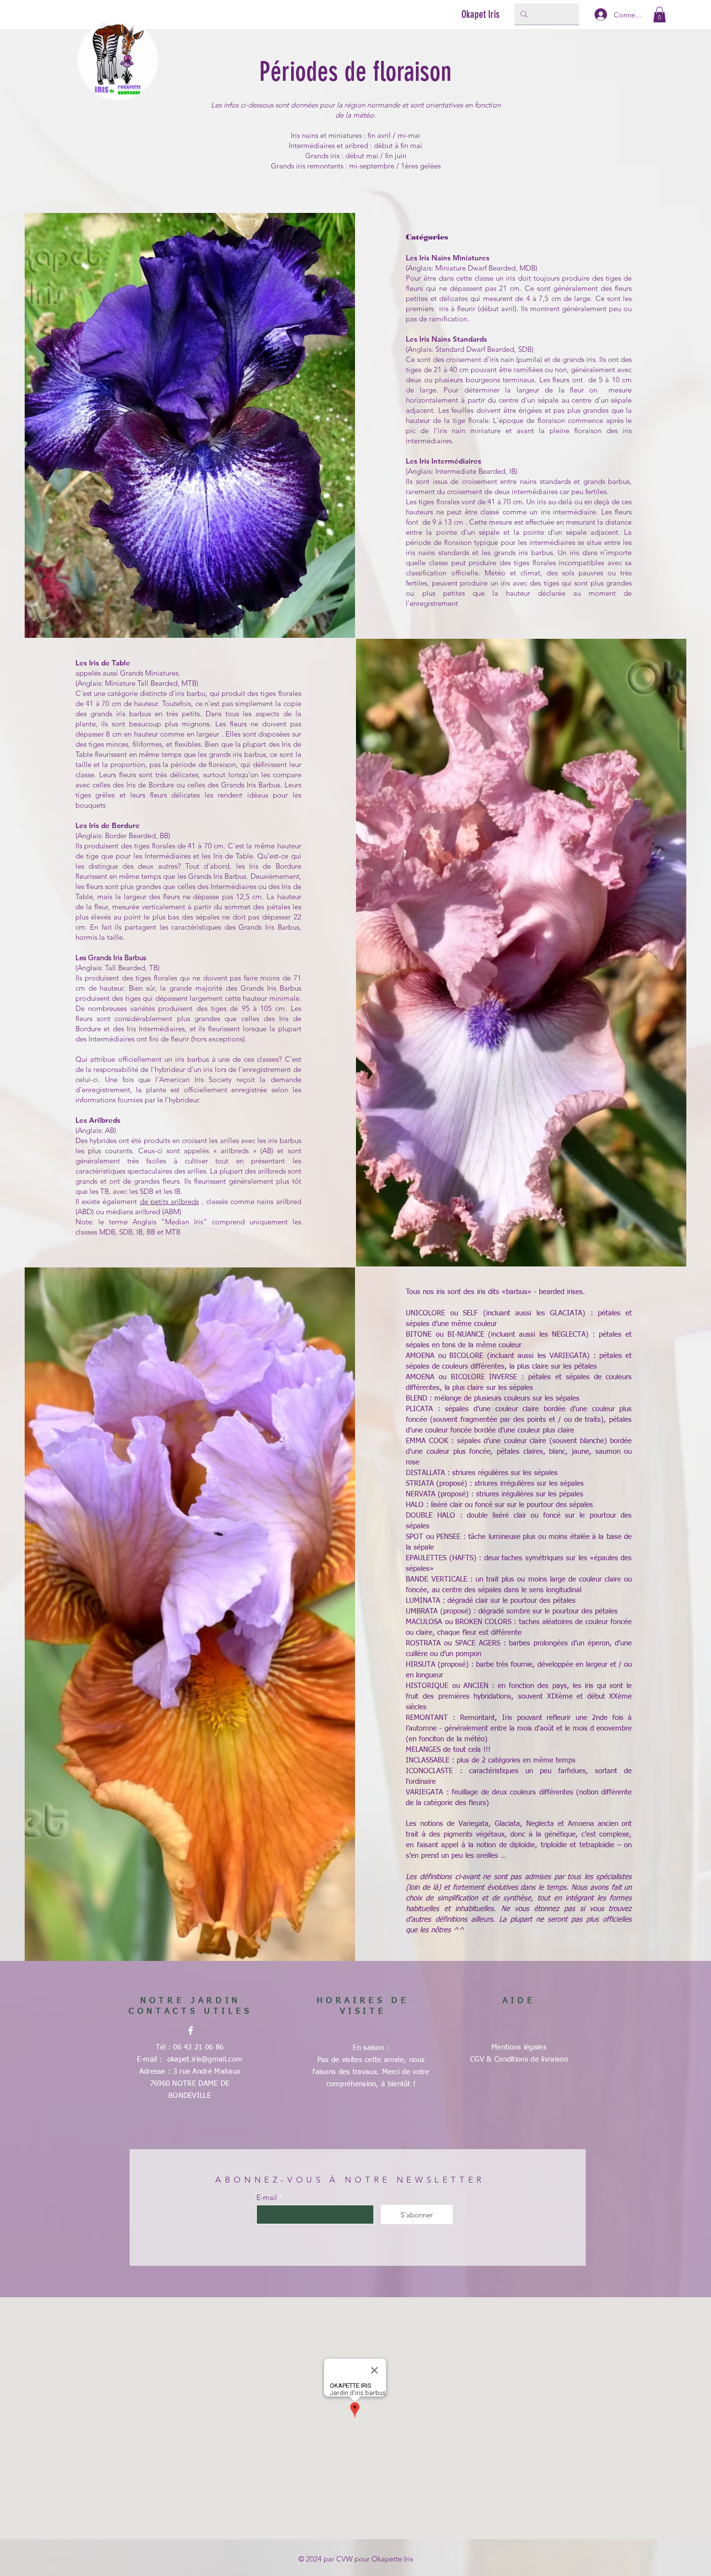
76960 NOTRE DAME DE (190, 2084)
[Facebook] (191, 2031)
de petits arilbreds (170, 1201)
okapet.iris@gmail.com (205, 2059)
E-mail (267, 2197)
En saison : (371, 2048)
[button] (659, 15)
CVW (344, 2559)
